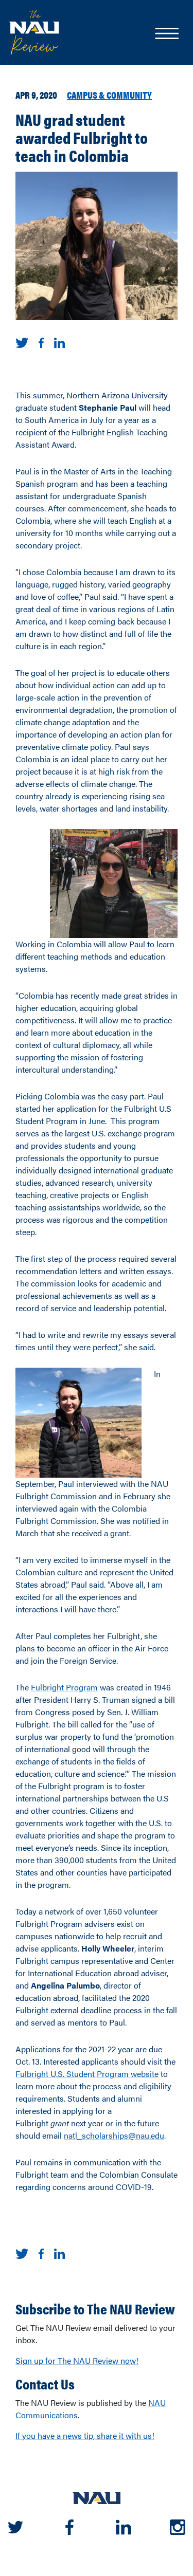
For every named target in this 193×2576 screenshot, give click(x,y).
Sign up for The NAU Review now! (77, 2360)
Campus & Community (109, 95)
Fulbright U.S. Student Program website (87, 2074)
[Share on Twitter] (22, 342)
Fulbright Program (64, 1687)
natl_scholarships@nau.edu (114, 2135)
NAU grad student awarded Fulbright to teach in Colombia (82, 137)
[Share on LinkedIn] (59, 342)
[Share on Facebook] (41, 342)
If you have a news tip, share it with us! (85, 2435)
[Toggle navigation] (166, 34)
